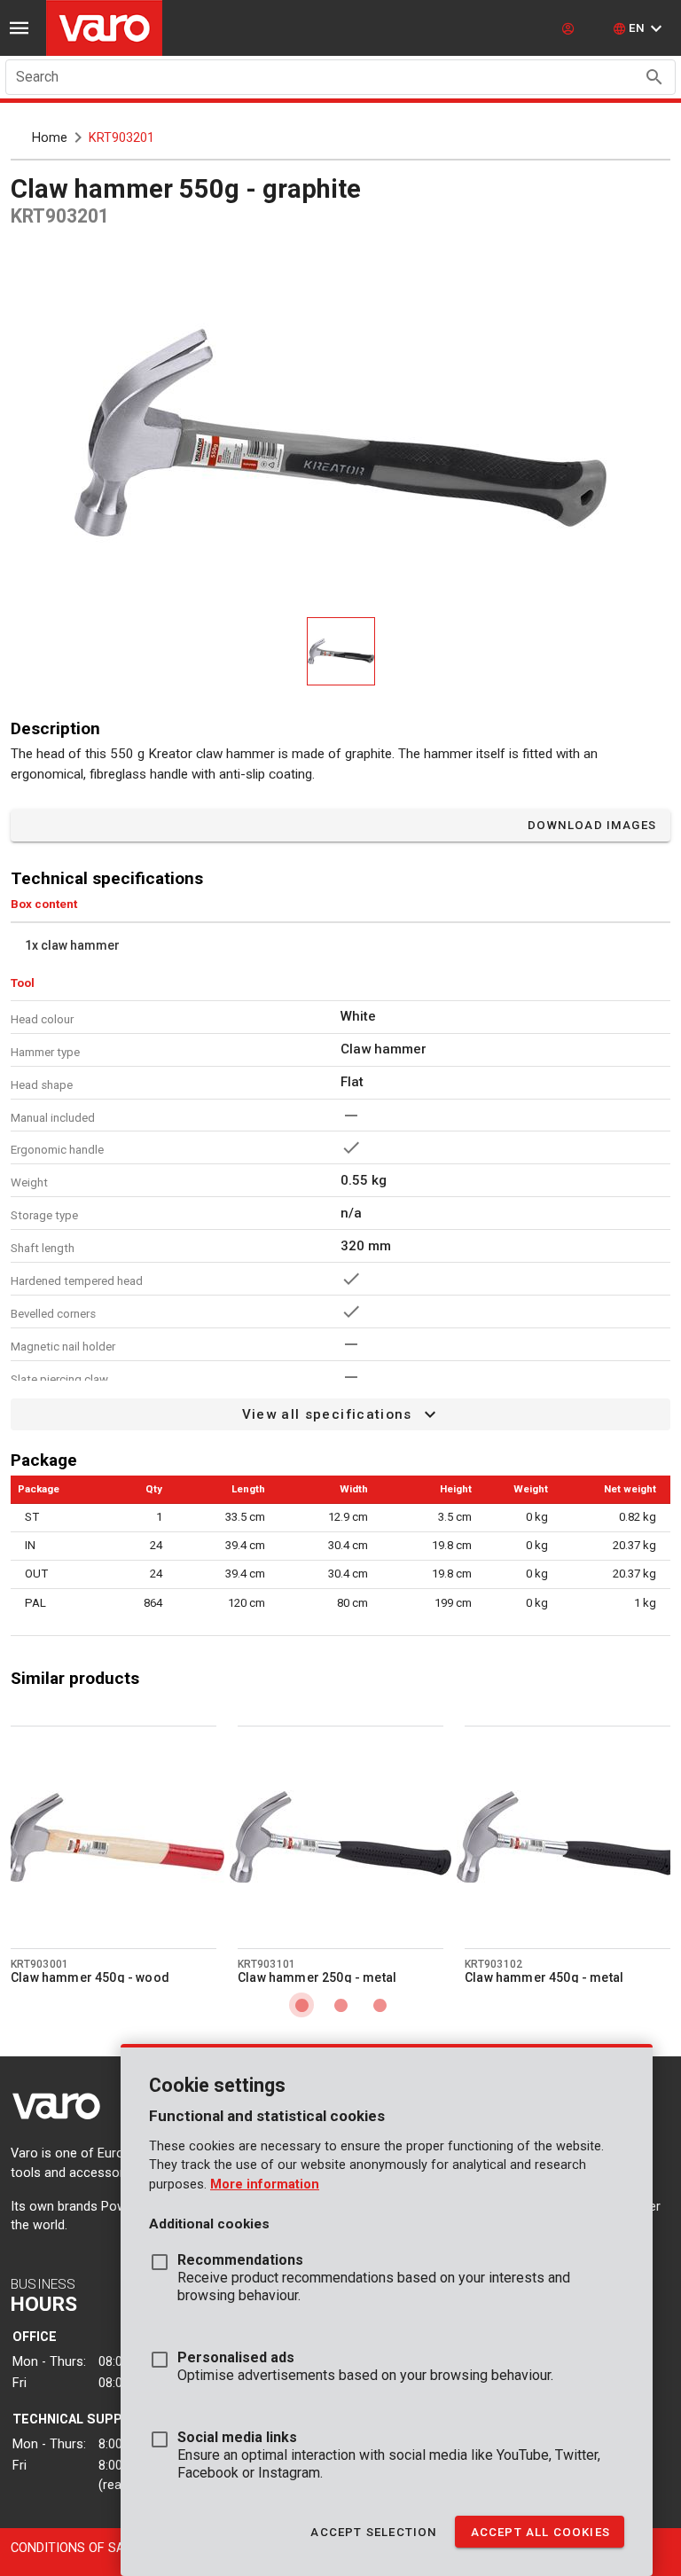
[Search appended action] (654, 77)
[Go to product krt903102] (567, 1837)
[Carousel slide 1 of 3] (301, 2005)
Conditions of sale (74, 2548)
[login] (570, 28)
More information (265, 2185)
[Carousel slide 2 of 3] (340, 2005)
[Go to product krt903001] (113, 1837)
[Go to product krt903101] (340, 1837)
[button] (640, 28)
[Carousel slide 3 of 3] (380, 2005)
